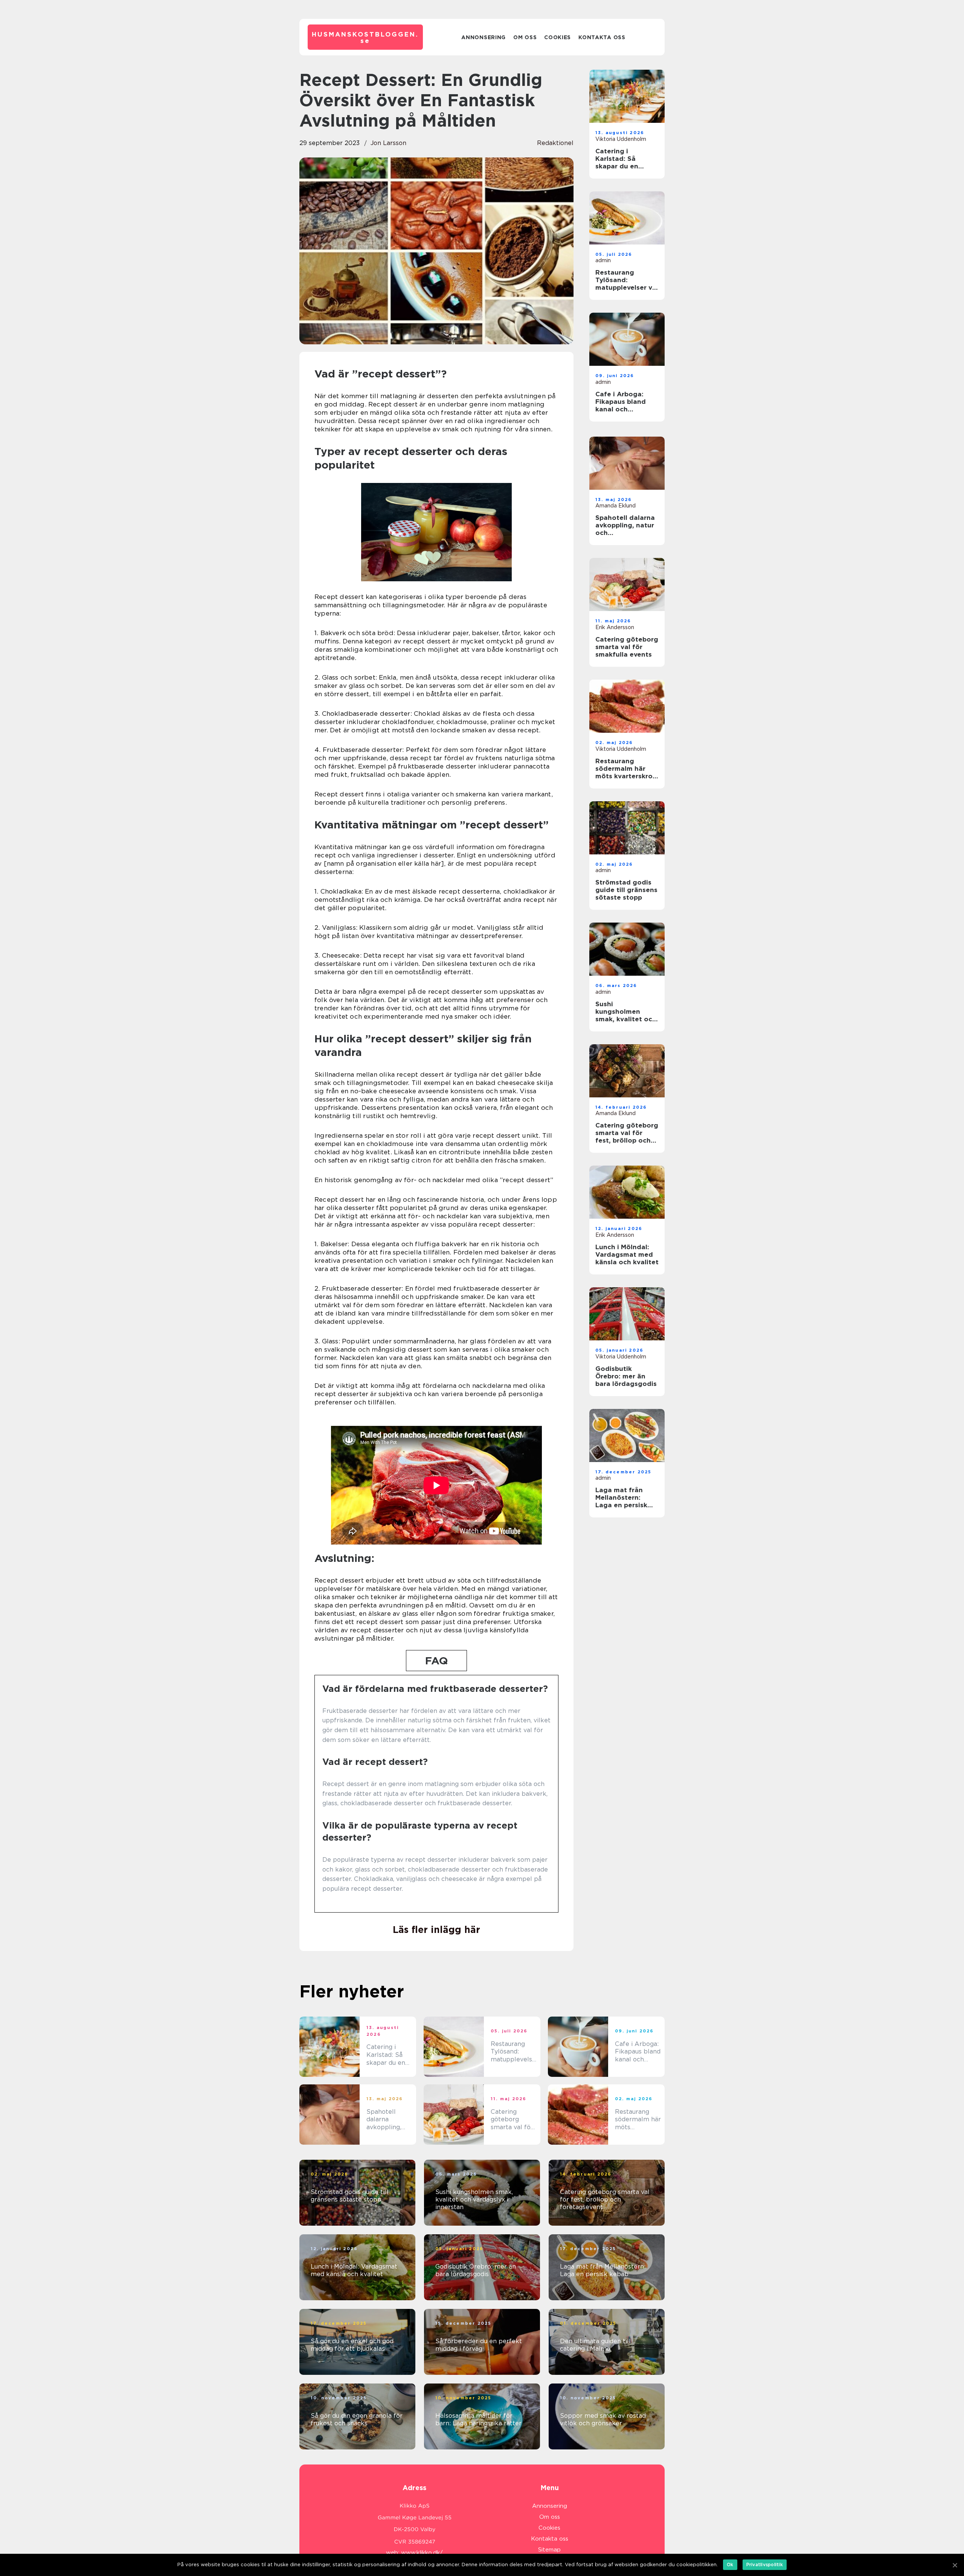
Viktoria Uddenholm (621, 139)
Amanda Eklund (615, 506)
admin (603, 260)
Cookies (558, 37)
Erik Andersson (615, 627)
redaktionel (555, 143)
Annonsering (484, 37)
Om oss (525, 37)
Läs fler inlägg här (436, 1930)
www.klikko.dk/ (422, 2553)
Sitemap (549, 2550)
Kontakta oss (602, 37)
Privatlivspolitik (765, 2565)
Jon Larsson (388, 143)
